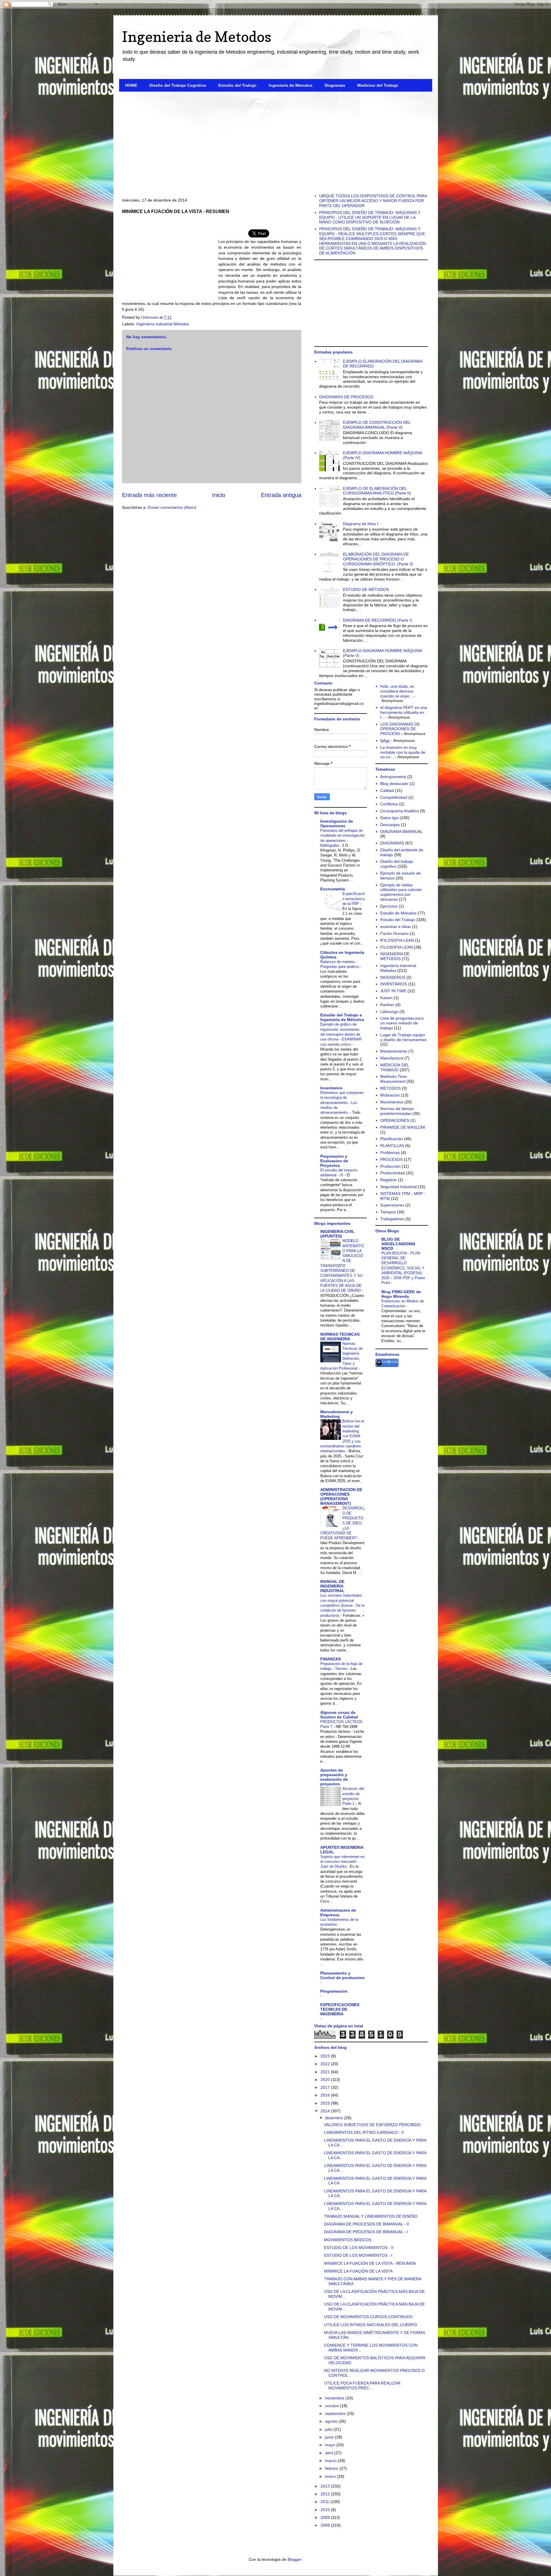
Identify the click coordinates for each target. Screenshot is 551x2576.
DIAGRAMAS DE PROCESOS (346, 397)
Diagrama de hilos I (361, 524)
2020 (326, 2080)
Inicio (219, 495)
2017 (326, 2087)
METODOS (390, 1088)
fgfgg (385, 740)
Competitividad (394, 797)
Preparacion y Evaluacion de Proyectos (334, 1161)
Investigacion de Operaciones (337, 823)
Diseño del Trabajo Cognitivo (178, 85)
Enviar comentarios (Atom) (172, 507)
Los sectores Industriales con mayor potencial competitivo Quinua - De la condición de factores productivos (342, 1605)
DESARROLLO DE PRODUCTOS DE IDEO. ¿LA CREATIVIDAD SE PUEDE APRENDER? (343, 1523)
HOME (131, 85)
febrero (332, 2468)
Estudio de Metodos (398, 913)
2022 (326, 2064)
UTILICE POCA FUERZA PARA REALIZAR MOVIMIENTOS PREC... (362, 2385)
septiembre (336, 2413)
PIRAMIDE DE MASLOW (403, 1127)
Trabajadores (392, 1219)
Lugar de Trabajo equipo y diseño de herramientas (403, 1037)
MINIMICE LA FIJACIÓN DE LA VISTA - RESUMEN (370, 2263)
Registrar (389, 1180)
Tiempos (388, 1212)
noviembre (335, 2398)
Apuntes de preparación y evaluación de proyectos (334, 1777)
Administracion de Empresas (338, 1912)
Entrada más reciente (149, 495)
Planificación (392, 1139)
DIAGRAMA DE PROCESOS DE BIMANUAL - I (366, 2232)
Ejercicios (389, 906)
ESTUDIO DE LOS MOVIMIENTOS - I (358, 2255)
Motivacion (390, 1095)
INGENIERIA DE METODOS (395, 956)
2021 (326, 2072)
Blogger (294, 2559)
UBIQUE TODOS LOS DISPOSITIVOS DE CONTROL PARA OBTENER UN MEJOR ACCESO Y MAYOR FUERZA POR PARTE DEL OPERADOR (373, 201)
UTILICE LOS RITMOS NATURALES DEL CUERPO (370, 2325)
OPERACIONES (395, 1120)
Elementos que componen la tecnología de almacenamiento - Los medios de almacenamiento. (342, 1103)
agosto (332, 2421)
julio (329, 2429)
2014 (326, 2111)
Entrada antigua (281, 495)
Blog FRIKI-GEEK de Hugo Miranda (401, 1294)
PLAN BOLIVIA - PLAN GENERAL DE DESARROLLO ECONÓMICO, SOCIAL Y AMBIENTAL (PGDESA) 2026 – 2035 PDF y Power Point (403, 1268)
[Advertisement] (276, 140)
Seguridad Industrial (398, 1187)
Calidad (387, 790)
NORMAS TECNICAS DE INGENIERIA (340, 1337)
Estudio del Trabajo (237, 85)
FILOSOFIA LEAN (396, 947)
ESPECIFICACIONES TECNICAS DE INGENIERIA (340, 2009)
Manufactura (392, 1058)
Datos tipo (389, 818)
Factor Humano (394, 933)
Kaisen (386, 998)
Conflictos (389, 804)
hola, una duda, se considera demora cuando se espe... (397, 691)
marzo (331, 2461)
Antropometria (393, 777)
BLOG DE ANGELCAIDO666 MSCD (398, 1244)
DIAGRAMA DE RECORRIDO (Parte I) (378, 620)
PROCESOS (391, 1159)
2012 (326, 2494)
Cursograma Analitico (400, 811)
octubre (333, 2406)
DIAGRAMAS (392, 843)
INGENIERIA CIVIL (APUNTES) (337, 1234)
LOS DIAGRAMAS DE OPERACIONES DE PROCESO (400, 729)
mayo (331, 2445)
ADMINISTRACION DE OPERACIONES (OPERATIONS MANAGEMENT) (341, 1496)
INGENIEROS (393, 977)
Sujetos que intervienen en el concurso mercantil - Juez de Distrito (342, 1862)
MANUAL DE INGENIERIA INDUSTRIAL (332, 1586)
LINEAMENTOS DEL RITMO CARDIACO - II (364, 2132)
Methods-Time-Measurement (394, 1079)
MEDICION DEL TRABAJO (395, 1067)
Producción (390, 1166)
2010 (326, 2510)
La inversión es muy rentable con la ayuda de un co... (403, 752)
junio (330, 2437)
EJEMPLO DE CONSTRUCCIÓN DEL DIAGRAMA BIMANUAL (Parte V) (377, 425)
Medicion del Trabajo (378, 85)
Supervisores (392, 1205)
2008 (326, 2525)
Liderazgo (389, 1012)
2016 (326, 2095)
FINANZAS (330, 1659)
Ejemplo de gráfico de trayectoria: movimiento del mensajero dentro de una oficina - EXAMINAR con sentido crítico (341, 1034)
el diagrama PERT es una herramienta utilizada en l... (404, 712)
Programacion (334, 1991)
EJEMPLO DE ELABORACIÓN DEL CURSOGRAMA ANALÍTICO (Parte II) (377, 491)
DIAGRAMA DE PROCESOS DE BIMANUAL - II (366, 2224)
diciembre (335, 2118)
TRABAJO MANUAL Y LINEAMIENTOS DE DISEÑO (371, 2216)
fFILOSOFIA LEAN (397, 940)
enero (331, 2476)
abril (330, 2453)
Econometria (333, 889)
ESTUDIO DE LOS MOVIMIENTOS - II (359, 2248)
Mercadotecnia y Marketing (336, 1414)
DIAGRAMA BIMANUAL (401, 831)
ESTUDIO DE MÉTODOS (366, 589)
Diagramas (335, 85)
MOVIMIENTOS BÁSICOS (348, 2240)
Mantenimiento (394, 1051)
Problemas (390, 1152)
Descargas (390, 825)
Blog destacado (394, 784)
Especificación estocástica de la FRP (354, 899)
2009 (326, 2517)
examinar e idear (396, 927)
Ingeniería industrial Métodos (163, 324)
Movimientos (392, 1102)
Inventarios (331, 1088)
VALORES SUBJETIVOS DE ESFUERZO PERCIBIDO (372, 2125)
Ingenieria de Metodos (197, 37)
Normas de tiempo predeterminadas (397, 1111)
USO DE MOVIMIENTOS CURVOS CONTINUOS (368, 2317)
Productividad (393, 1173)
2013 (326, 2486)
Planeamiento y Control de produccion (343, 1975)
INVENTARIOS (394, 984)
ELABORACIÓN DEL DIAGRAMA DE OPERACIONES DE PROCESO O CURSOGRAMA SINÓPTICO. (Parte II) (378, 559)
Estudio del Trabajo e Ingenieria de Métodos (342, 1017)
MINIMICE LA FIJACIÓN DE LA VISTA (358, 2271)
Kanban (387, 1005)
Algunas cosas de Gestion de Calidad (339, 1715)
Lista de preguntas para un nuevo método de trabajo (402, 1023)
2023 (326, 2056)
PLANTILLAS (392, 1146)
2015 (326, 2103)
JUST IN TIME (393, 991)
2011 (325, 2502)
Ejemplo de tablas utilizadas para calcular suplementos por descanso (401, 892)
